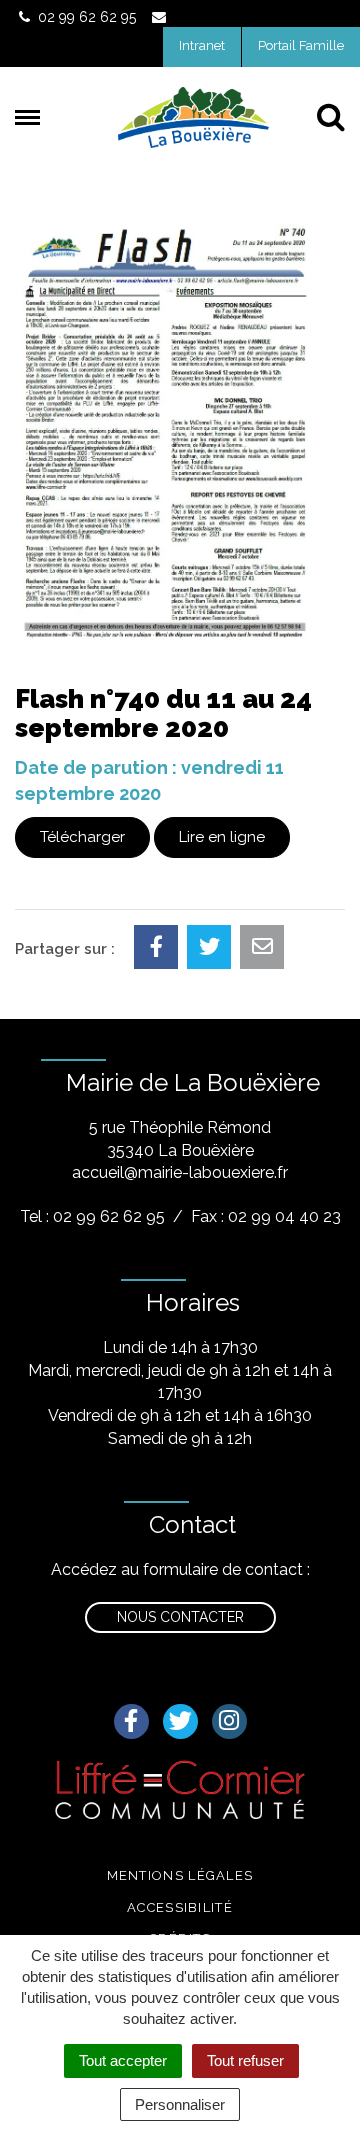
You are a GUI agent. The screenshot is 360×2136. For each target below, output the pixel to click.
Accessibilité (180, 1907)
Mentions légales (180, 1875)
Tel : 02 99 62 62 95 (92, 1216)
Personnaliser (180, 2104)
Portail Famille (301, 45)
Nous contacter (180, 1617)
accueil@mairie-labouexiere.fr (180, 1172)
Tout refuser (245, 2060)
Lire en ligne (222, 837)
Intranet (202, 45)
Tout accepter (123, 2060)
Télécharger (82, 837)
